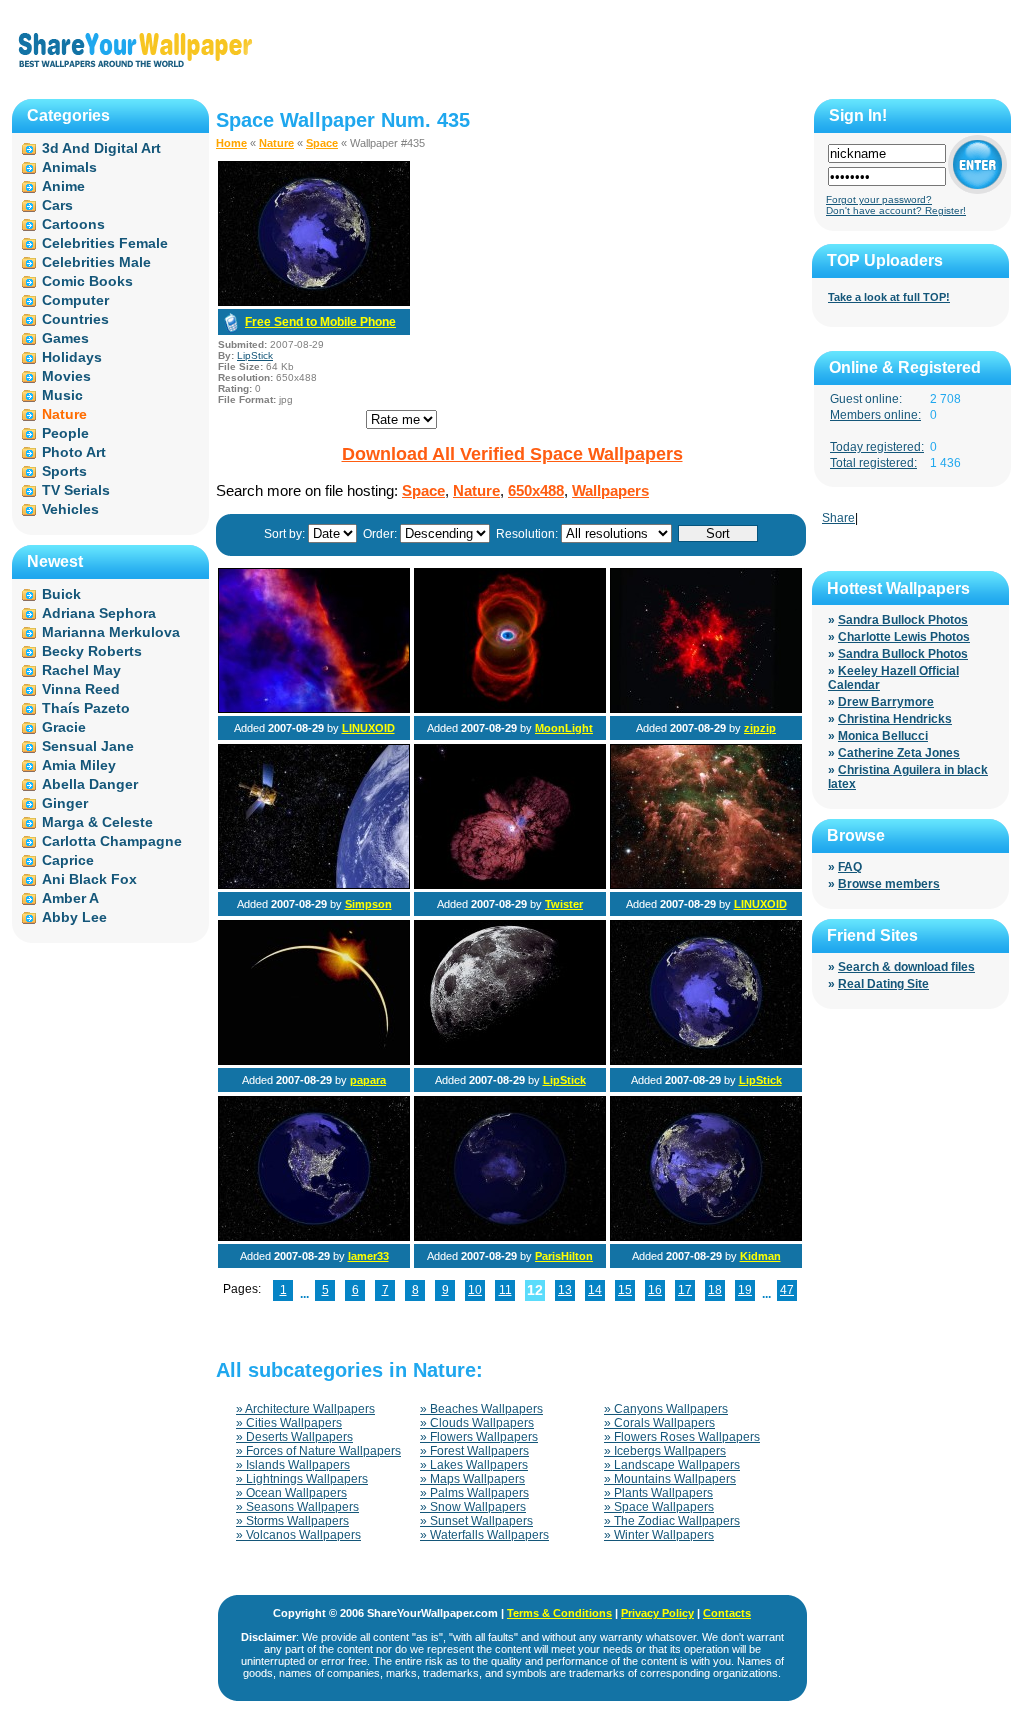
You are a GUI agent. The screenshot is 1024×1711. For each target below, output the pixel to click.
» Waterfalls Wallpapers (484, 1535)
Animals (69, 167)
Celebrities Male (96, 262)
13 (565, 1290)
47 (787, 1290)
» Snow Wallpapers (473, 1507)
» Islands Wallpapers (293, 1465)
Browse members (889, 884)
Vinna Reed (81, 689)
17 (685, 1290)
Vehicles (70, 509)
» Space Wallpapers (659, 1507)
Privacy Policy (657, 1613)
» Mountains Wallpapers (670, 1479)
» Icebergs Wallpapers (665, 1451)
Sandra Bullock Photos (903, 620)
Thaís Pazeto (86, 708)
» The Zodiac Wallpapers (672, 1521)
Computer (75, 300)
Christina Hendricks (895, 719)
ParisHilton (564, 1256)
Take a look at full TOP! (889, 297)
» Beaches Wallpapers (481, 1409)
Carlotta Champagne (112, 841)
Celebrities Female (105, 243)
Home (231, 143)
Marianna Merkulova (111, 632)
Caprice (68, 860)
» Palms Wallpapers (474, 1493)
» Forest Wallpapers (474, 1451)
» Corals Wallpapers (659, 1423)
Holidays (72, 357)
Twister (564, 904)
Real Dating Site (883, 984)
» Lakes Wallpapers (474, 1465)
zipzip (760, 728)
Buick (61, 594)
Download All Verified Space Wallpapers (512, 454)
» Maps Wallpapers (472, 1479)
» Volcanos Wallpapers (298, 1535)
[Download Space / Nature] (314, 302)
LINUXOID (368, 728)
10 (475, 1290)
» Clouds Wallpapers (477, 1423)
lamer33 (368, 1256)
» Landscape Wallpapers (672, 1465)
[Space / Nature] (314, 709)
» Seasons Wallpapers (297, 1507)
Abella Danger (90, 784)
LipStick (255, 355)
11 (505, 1290)
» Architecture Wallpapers (305, 1409)
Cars (57, 205)
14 (595, 1290)
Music (62, 395)
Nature (276, 143)
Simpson (368, 904)
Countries (75, 319)
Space (322, 143)
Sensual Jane (88, 746)
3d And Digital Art (101, 148)
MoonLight (564, 728)
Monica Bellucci (883, 736)
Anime (63, 186)
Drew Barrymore (886, 702)
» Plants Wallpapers (658, 1493)
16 (655, 1290)
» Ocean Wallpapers (291, 1493)
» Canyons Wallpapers (666, 1409)
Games (65, 338)
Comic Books (87, 281)
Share (838, 518)
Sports (64, 471)
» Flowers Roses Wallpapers (682, 1437)
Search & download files (906, 967)
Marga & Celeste (97, 822)
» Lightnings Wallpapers (302, 1479)
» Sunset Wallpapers (476, 1521)
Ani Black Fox (89, 879)
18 (715, 1290)
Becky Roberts (92, 651)
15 (625, 1290)
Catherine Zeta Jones (899, 753)
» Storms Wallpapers (292, 1521)
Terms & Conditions (559, 1613)
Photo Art (74, 452)
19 (745, 1290)
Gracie (64, 727)
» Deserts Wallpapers (294, 1437)
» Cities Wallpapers (289, 1423)
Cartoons (73, 224)
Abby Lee (74, 917)
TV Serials (76, 490)
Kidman (760, 1256)
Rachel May (81, 670)
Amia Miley (79, 765)
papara (368, 1080)
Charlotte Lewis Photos (904, 637)
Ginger (65, 803)
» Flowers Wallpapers (479, 1437)
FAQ (850, 867)
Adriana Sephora (99, 613)
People (65, 433)
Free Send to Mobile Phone (320, 322)
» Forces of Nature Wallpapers (318, 1451)
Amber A (70, 898)
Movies (66, 376)
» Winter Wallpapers (659, 1535)
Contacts (727, 1613)
